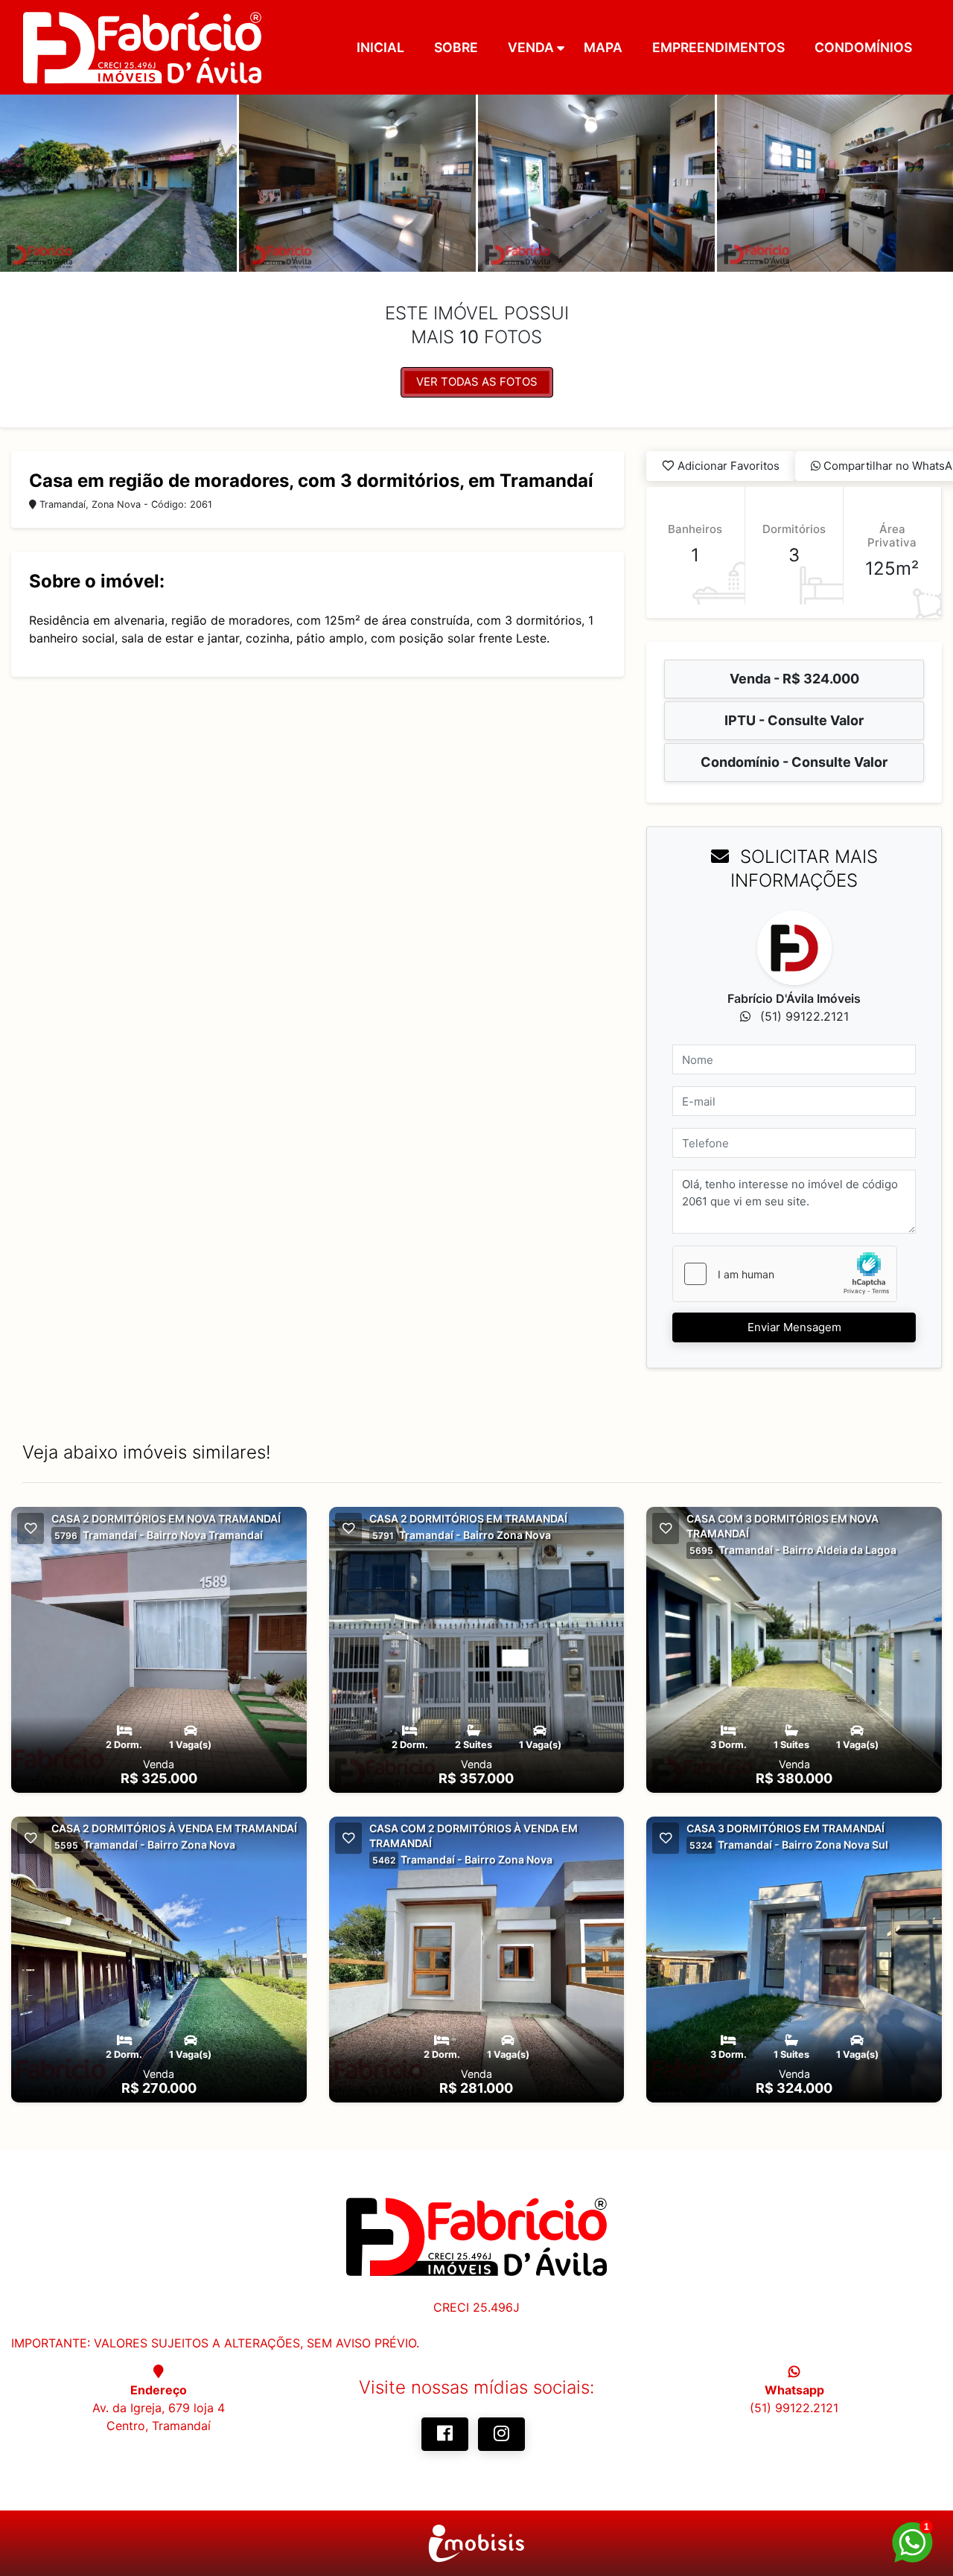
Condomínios (863, 47)
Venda (531, 47)
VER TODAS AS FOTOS (477, 382)
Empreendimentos (718, 47)
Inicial (380, 47)
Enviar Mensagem (794, 1327)
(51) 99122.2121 (794, 2408)
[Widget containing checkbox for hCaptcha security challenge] (785, 1274)
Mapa (603, 47)
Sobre (456, 47)
